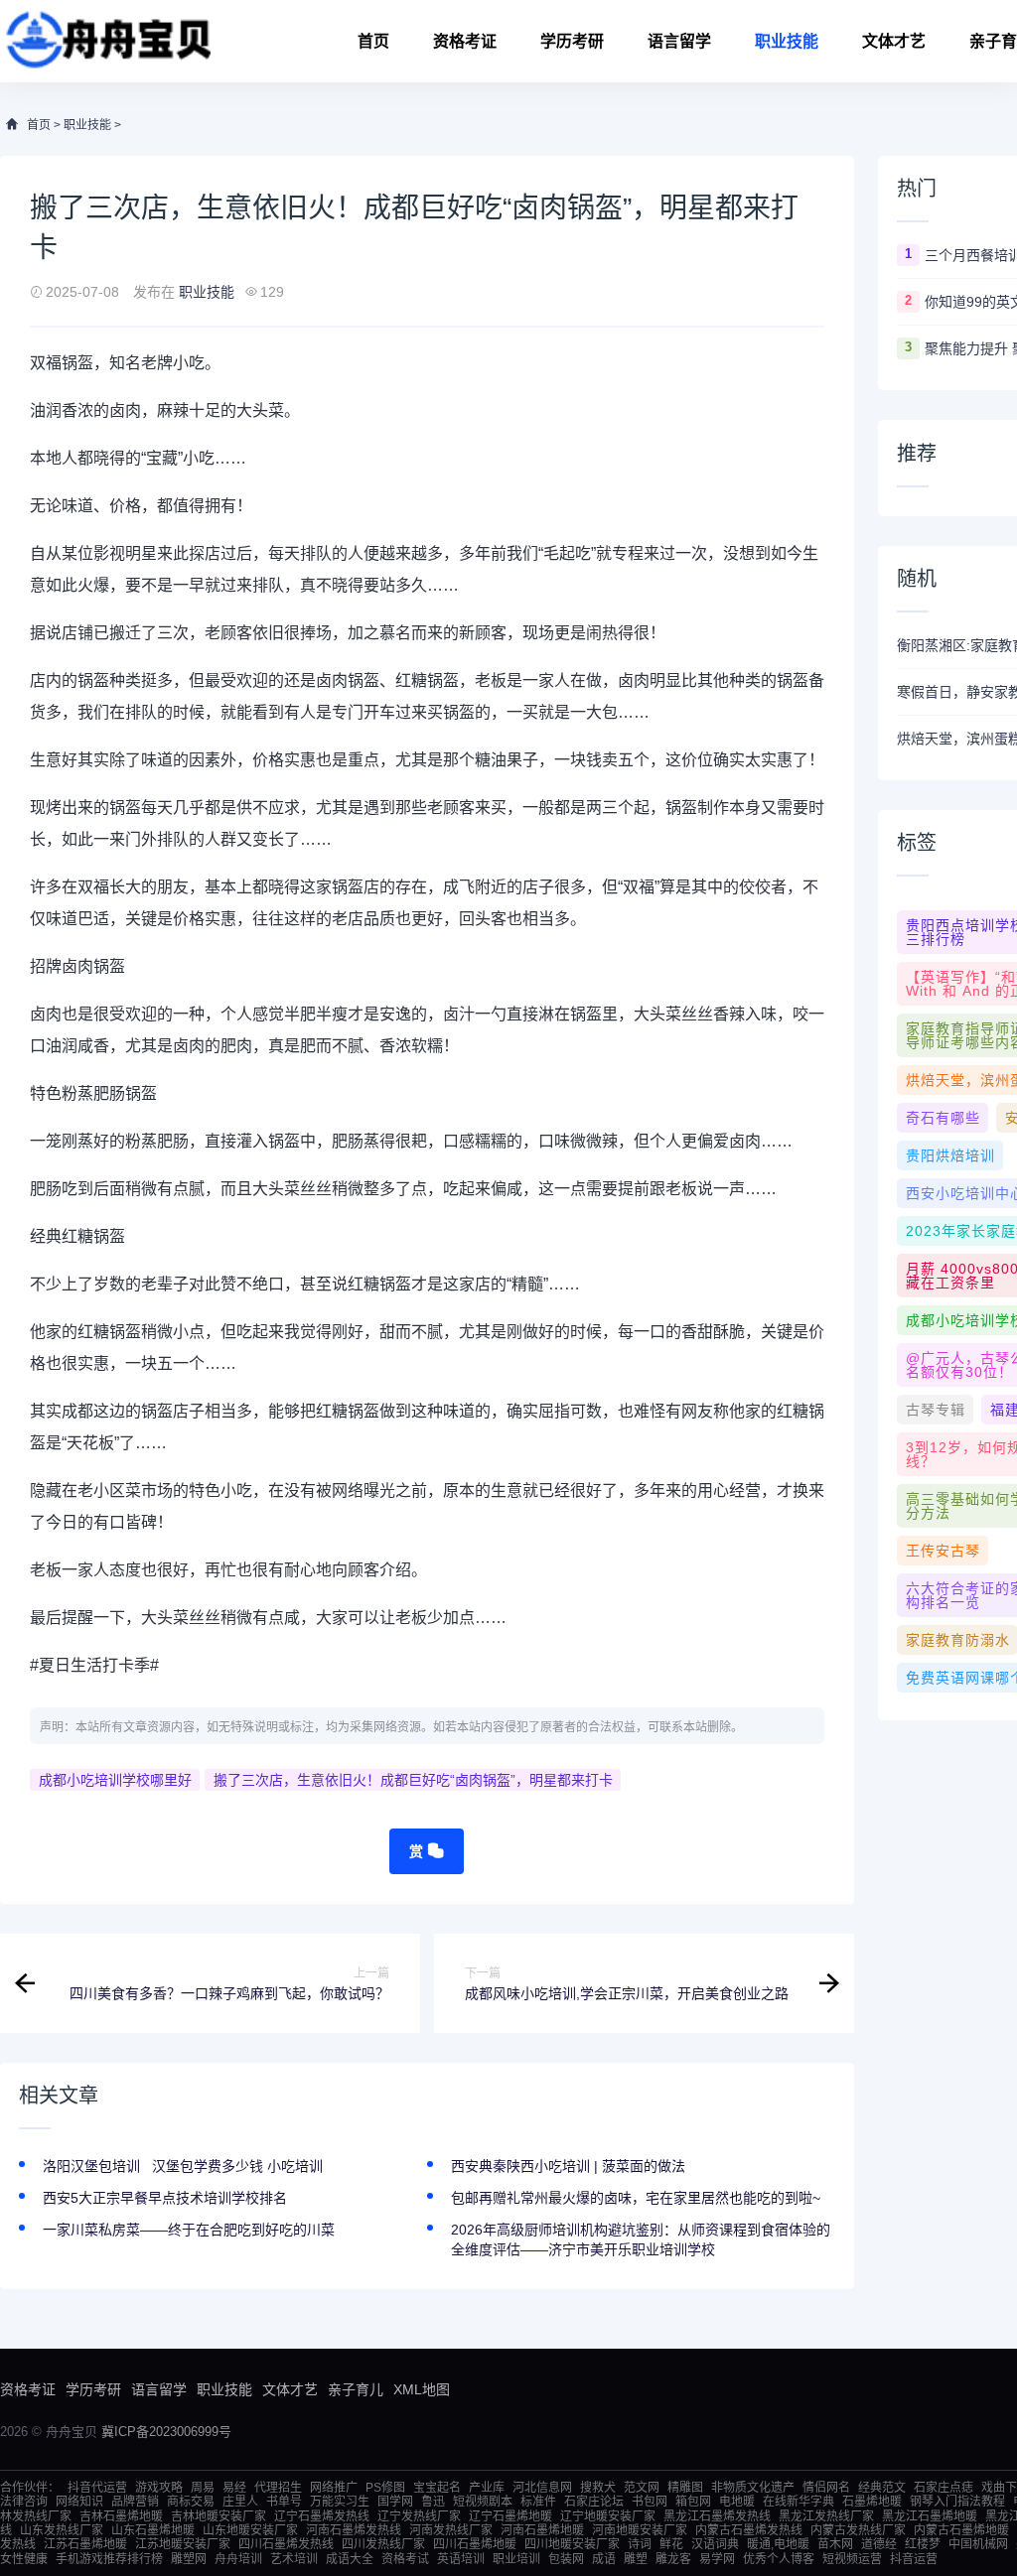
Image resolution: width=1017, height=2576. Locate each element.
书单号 (284, 2502)
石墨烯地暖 (872, 2502)
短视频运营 (852, 2559)
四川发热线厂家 (383, 2544)
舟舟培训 (238, 2559)
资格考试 (405, 2559)
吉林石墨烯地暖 (121, 2516)
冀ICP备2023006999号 (166, 2432)
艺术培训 (294, 2559)
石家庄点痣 (944, 2488)
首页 (373, 41)
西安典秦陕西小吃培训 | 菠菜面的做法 (568, 2166)
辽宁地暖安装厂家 (608, 2516)
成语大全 (350, 2559)
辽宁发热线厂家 (419, 2516)
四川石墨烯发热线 (286, 2544)
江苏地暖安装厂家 (183, 2544)
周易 (203, 2488)
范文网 (642, 2488)
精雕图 (685, 2488)
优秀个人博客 (779, 2559)
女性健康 (24, 2559)
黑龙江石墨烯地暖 (930, 2516)
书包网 (650, 2502)
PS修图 (385, 2488)
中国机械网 (978, 2544)
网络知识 (79, 2502)
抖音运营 (914, 2559)
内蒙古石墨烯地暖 (961, 2530)
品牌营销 (135, 2502)
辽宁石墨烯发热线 (322, 2516)
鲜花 (671, 2544)
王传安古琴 (943, 1551)
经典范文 (882, 2488)
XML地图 (422, 2389)
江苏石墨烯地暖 (85, 2544)
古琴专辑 (936, 1410)
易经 (234, 2488)
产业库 (487, 2488)
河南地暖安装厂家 (640, 2530)
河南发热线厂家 (451, 2530)
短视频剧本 (483, 2502)
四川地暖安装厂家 (572, 2544)
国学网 (395, 2502)
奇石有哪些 (943, 1118)
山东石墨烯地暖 (153, 2530)
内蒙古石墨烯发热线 (749, 2530)
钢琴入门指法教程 (957, 2502)
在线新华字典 (799, 2502)
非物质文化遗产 (753, 2488)
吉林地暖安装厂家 (218, 2516)
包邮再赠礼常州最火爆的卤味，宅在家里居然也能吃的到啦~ (636, 2198)
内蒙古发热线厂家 (858, 2530)
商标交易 (191, 2502)
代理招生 (278, 2488)
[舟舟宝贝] (105, 41)
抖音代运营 (97, 2488)
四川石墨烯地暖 (475, 2544)
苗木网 (835, 2544)
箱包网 (693, 2502)
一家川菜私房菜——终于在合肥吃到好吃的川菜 (189, 2230)
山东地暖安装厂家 (250, 2530)
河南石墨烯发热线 (354, 2530)
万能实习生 (340, 2502)
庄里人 (240, 2502)
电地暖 (737, 2502)
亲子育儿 (356, 2389)
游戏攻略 (159, 2488)
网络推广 (334, 2488)
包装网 (566, 2559)
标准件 (538, 2502)
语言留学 (679, 41)
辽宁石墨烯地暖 (510, 2516)
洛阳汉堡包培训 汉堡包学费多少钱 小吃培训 (183, 2166)
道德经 (879, 2544)
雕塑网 (189, 2559)
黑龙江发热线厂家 (826, 2516)
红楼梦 (923, 2544)
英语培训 (461, 2559)
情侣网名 (826, 2488)
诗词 (640, 2544)
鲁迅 (433, 2502)
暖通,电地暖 (778, 2544)
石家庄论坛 (594, 2502)
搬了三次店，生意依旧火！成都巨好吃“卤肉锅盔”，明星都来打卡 (413, 1780)
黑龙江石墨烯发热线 (717, 2516)
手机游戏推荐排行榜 (109, 2559)
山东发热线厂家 (62, 2530)
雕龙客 (673, 2559)
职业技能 (787, 41)
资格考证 (465, 41)
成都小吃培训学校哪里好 (115, 1780)
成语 (604, 2559)
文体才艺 (894, 41)
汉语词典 (715, 2544)
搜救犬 (598, 2488)
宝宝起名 (437, 2488)
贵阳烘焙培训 (950, 1155)
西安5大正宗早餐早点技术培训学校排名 (165, 2198)
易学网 (717, 2559)
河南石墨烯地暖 (542, 2530)
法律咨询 (24, 2502)
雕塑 (636, 2559)
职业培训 (516, 2559)
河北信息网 (542, 2488)
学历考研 (572, 41)
